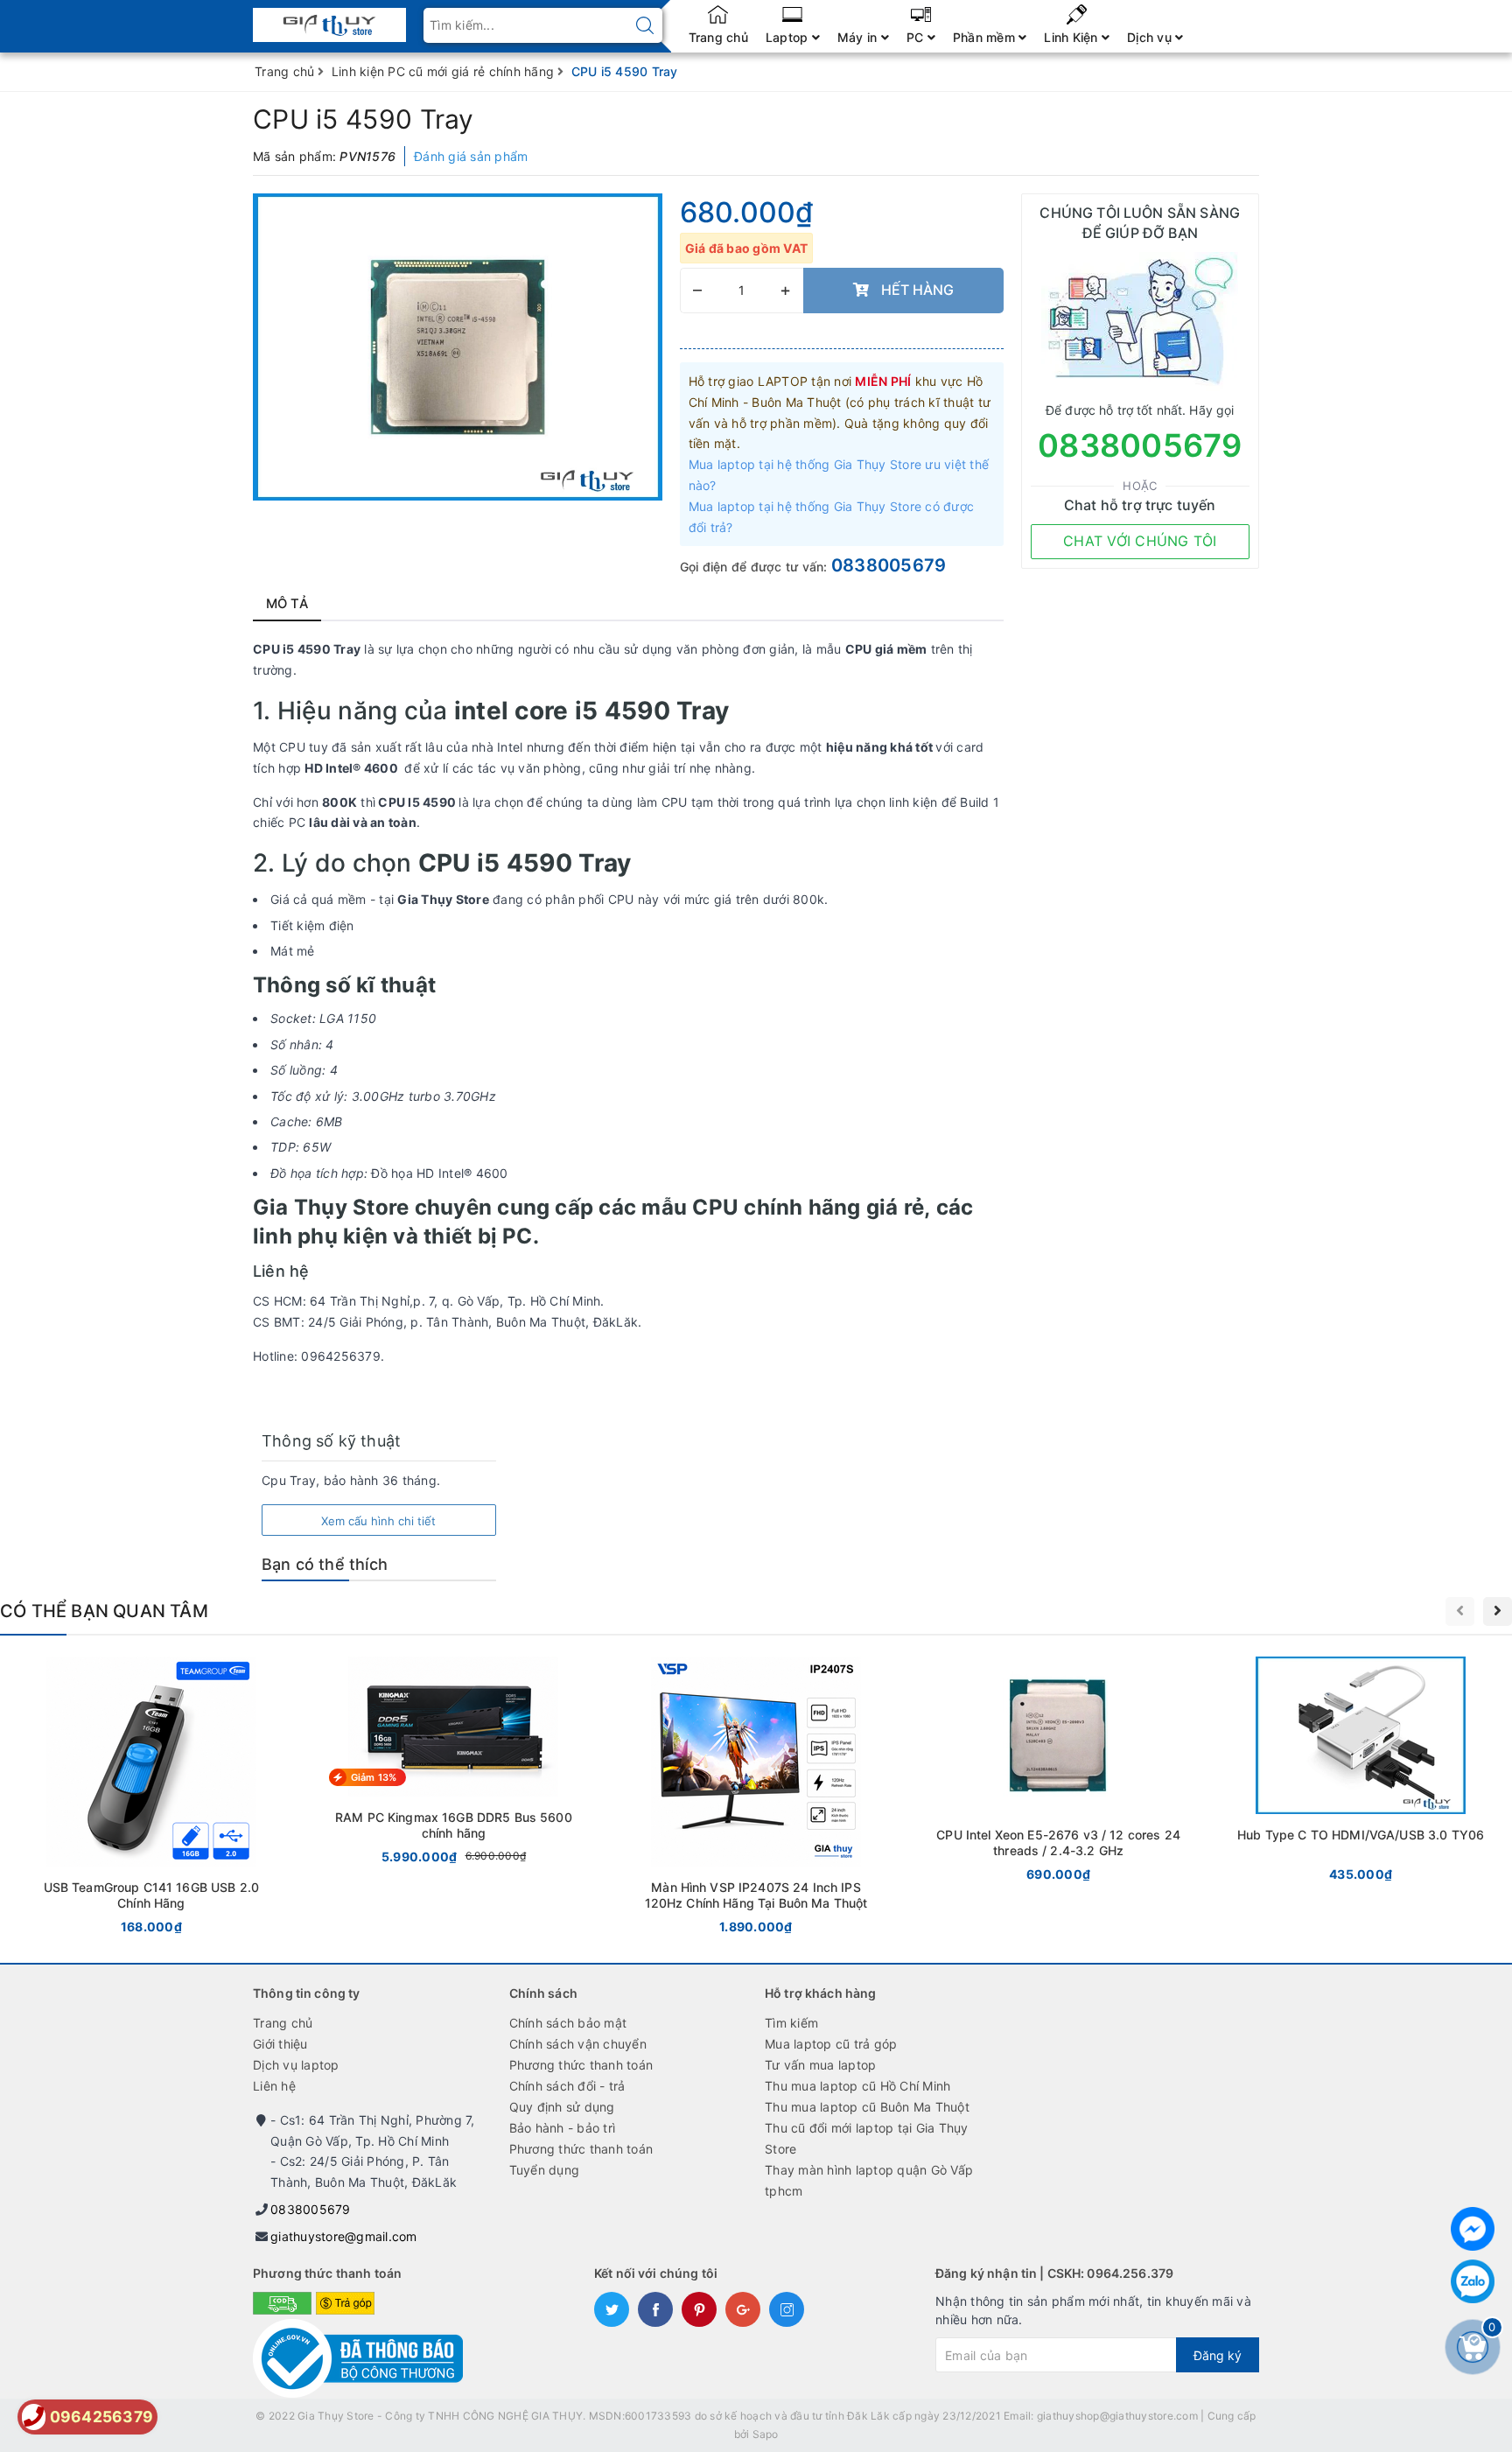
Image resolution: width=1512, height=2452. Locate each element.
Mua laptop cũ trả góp (831, 2044)
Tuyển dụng (545, 2170)
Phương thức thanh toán (581, 2065)
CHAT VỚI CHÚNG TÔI (1140, 541)
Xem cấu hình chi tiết (378, 1521)
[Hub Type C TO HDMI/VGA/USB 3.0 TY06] (1361, 1772)
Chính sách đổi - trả (567, 2086)
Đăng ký (1218, 2355)
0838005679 (889, 565)
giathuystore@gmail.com (344, 2236)
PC (917, 37)
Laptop (789, 37)
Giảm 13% (374, 1777)
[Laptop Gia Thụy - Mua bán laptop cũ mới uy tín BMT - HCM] (329, 20)
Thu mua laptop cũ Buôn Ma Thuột (867, 2107)
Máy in (859, 37)
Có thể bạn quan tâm (104, 1611)
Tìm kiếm (791, 2023)
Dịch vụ (1151, 37)
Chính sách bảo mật (568, 2023)
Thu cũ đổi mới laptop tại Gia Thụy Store (867, 2138)
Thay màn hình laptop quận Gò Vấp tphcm (869, 2180)
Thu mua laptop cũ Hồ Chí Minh (857, 2086)
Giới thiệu (280, 2044)
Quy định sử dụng (562, 2107)
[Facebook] (1473, 2229)
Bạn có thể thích (325, 1564)
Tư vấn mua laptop (820, 2065)
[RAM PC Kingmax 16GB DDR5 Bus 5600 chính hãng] (454, 1764)
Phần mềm (986, 37)
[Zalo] (1473, 2281)
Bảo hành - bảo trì (563, 2128)
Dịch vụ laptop (296, 2065)
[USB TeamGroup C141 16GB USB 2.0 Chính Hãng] (151, 1799)
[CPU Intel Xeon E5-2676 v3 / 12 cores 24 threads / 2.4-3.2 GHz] (1059, 1772)
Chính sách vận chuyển (578, 2044)
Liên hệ (274, 2086)
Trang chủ (718, 37)
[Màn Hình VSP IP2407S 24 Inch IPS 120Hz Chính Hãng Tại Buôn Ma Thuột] (756, 1799)
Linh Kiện (1073, 37)
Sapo (766, 2434)
